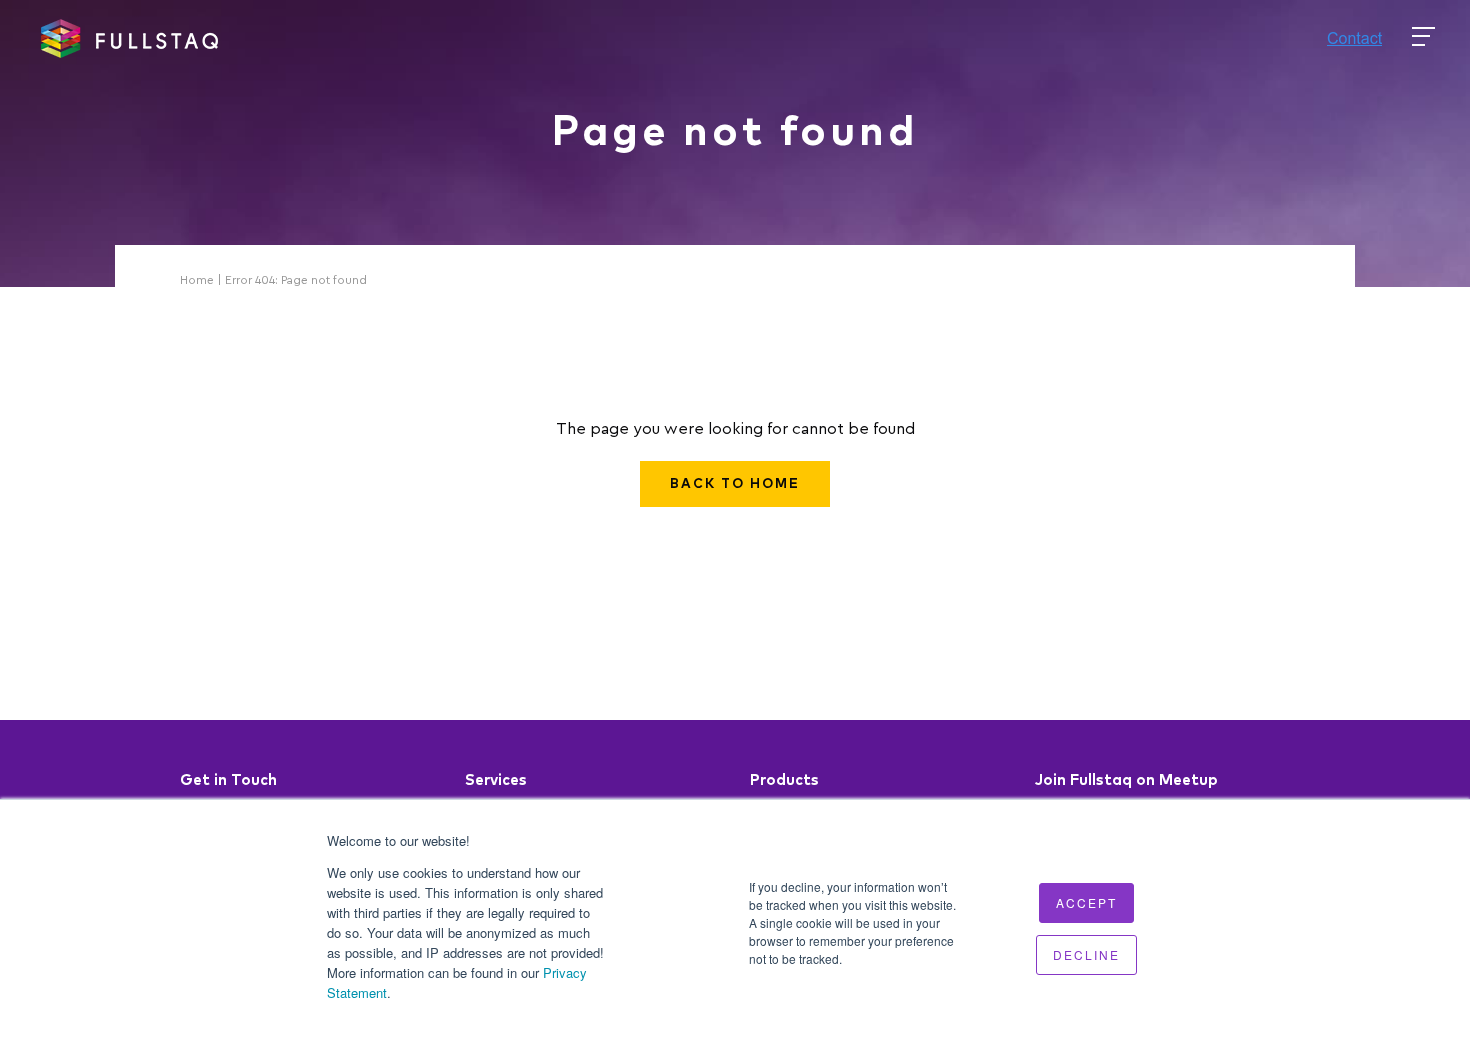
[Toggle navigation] (1423, 37)
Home (197, 280)
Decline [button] (1086, 954)
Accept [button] (1086, 902)
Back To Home (735, 484)
